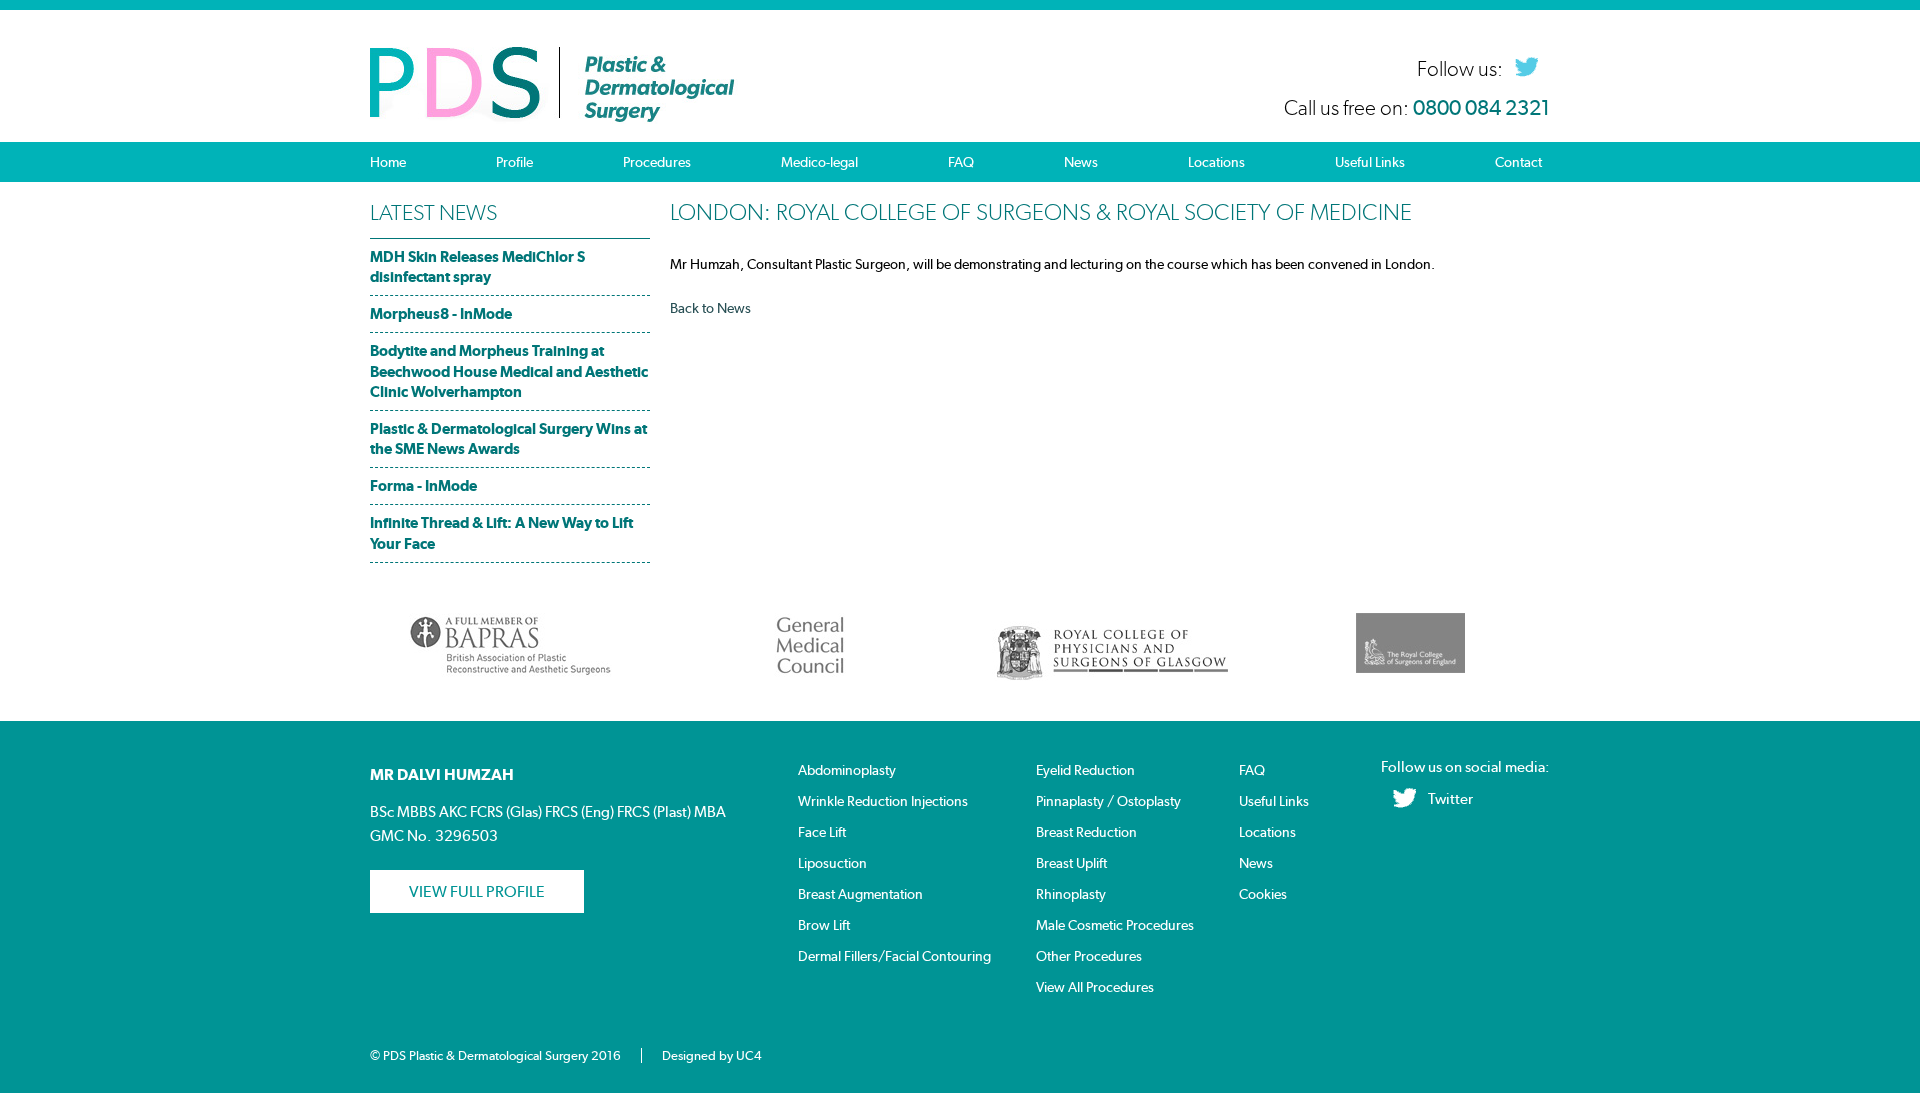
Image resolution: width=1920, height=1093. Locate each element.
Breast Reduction (1086, 832)
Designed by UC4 (712, 1055)
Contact (1518, 162)
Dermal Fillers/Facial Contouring (894, 956)
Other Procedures (1089, 956)
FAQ (961, 162)
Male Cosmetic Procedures (1115, 925)
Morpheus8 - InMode (441, 313)
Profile (514, 162)
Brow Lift (824, 925)
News (1081, 162)
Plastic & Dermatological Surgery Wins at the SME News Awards (508, 438)
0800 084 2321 (1481, 108)
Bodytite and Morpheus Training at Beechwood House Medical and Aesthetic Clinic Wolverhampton (509, 370)
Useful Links (1370, 162)
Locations (1216, 162)
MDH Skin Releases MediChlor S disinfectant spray (477, 266)
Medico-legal (819, 162)
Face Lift (822, 832)
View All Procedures (1095, 987)
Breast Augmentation (860, 894)
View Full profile (477, 891)
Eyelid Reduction (1085, 770)
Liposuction (832, 863)
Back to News (710, 308)
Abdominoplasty (847, 770)
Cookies (1263, 894)
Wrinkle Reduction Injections (883, 801)
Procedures (657, 162)
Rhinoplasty (1071, 894)
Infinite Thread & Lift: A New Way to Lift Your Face (501, 532)
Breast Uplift (1071, 863)
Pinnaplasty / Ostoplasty (1108, 801)
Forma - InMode (423, 485)
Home (388, 162)
